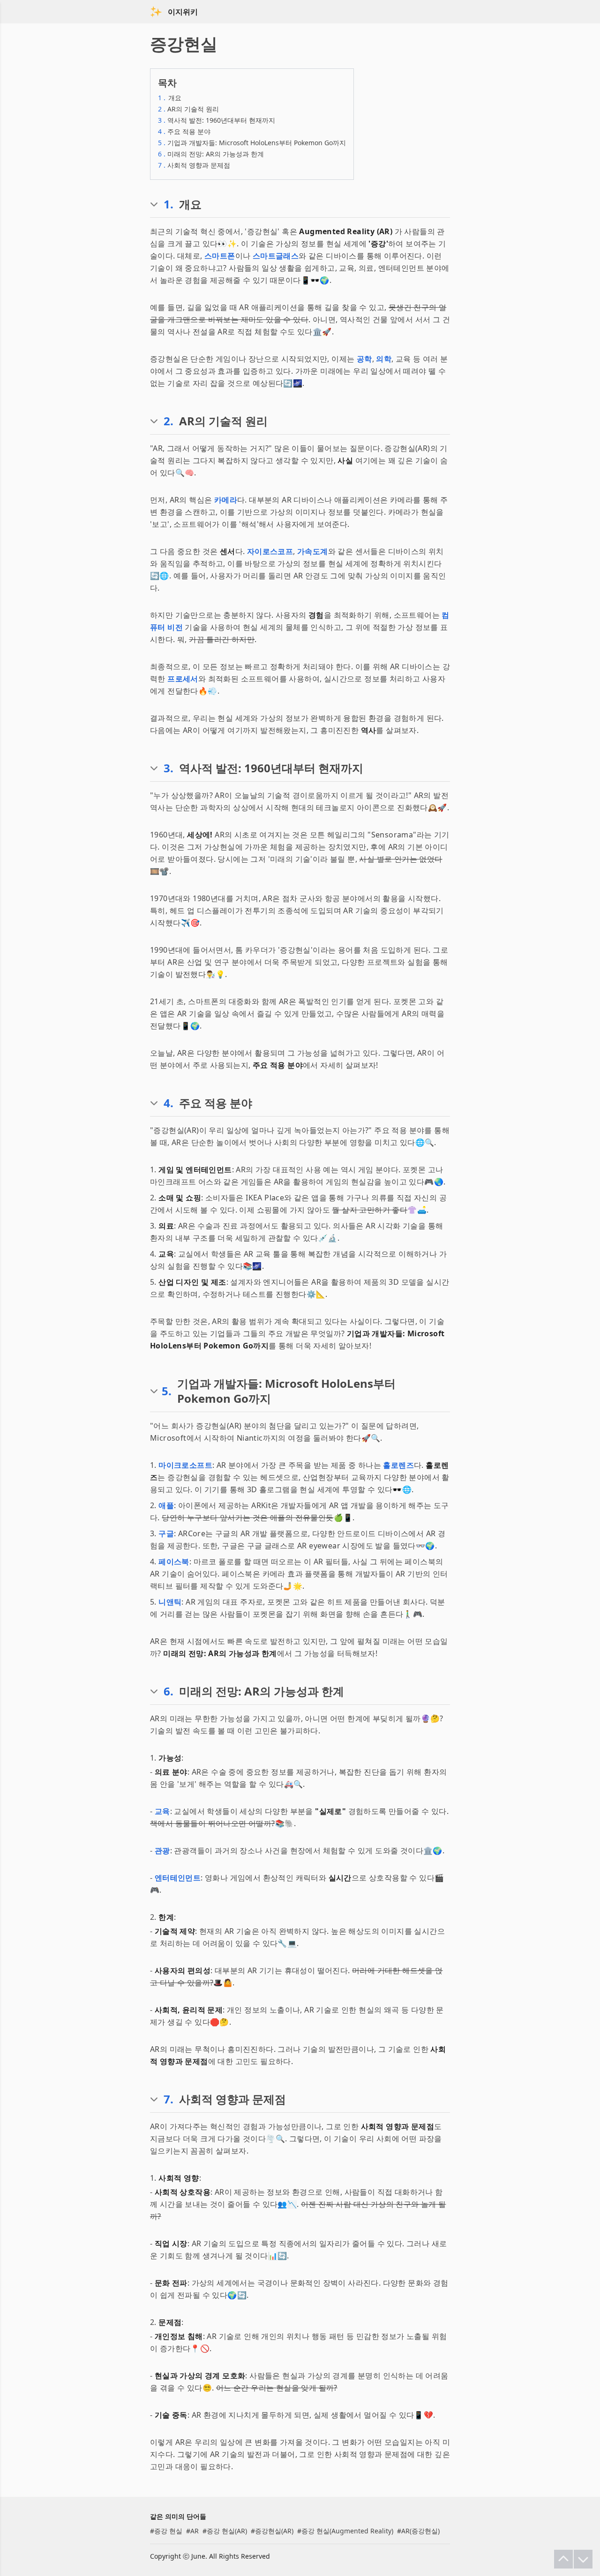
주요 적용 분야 (184, 131)
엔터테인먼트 (178, 1878)
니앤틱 (170, 1602)
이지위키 (183, 12)
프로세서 (183, 679)
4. (169, 1103)
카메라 (226, 500)
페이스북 (174, 1562)
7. (169, 2099)
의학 (384, 359)
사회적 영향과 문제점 (194, 165)
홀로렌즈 (398, 1465)
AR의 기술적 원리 (188, 109)
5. (167, 1391)
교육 (162, 1811)
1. (169, 204)
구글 (166, 1533)
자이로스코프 (270, 551)
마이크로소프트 (185, 1465)
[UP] (563, 2559)
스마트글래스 (276, 256)
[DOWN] (583, 2559)
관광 (162, 1851)
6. (169, 1691)
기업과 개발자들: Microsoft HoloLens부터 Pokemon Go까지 (252, 143)
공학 (364, 359)
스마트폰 (220, 256)
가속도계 (313, 551)
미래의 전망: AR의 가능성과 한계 (211, 154)
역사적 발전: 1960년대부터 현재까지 (217, 120)
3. (169, 768)
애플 (166, 1505)
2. (169, 421)
